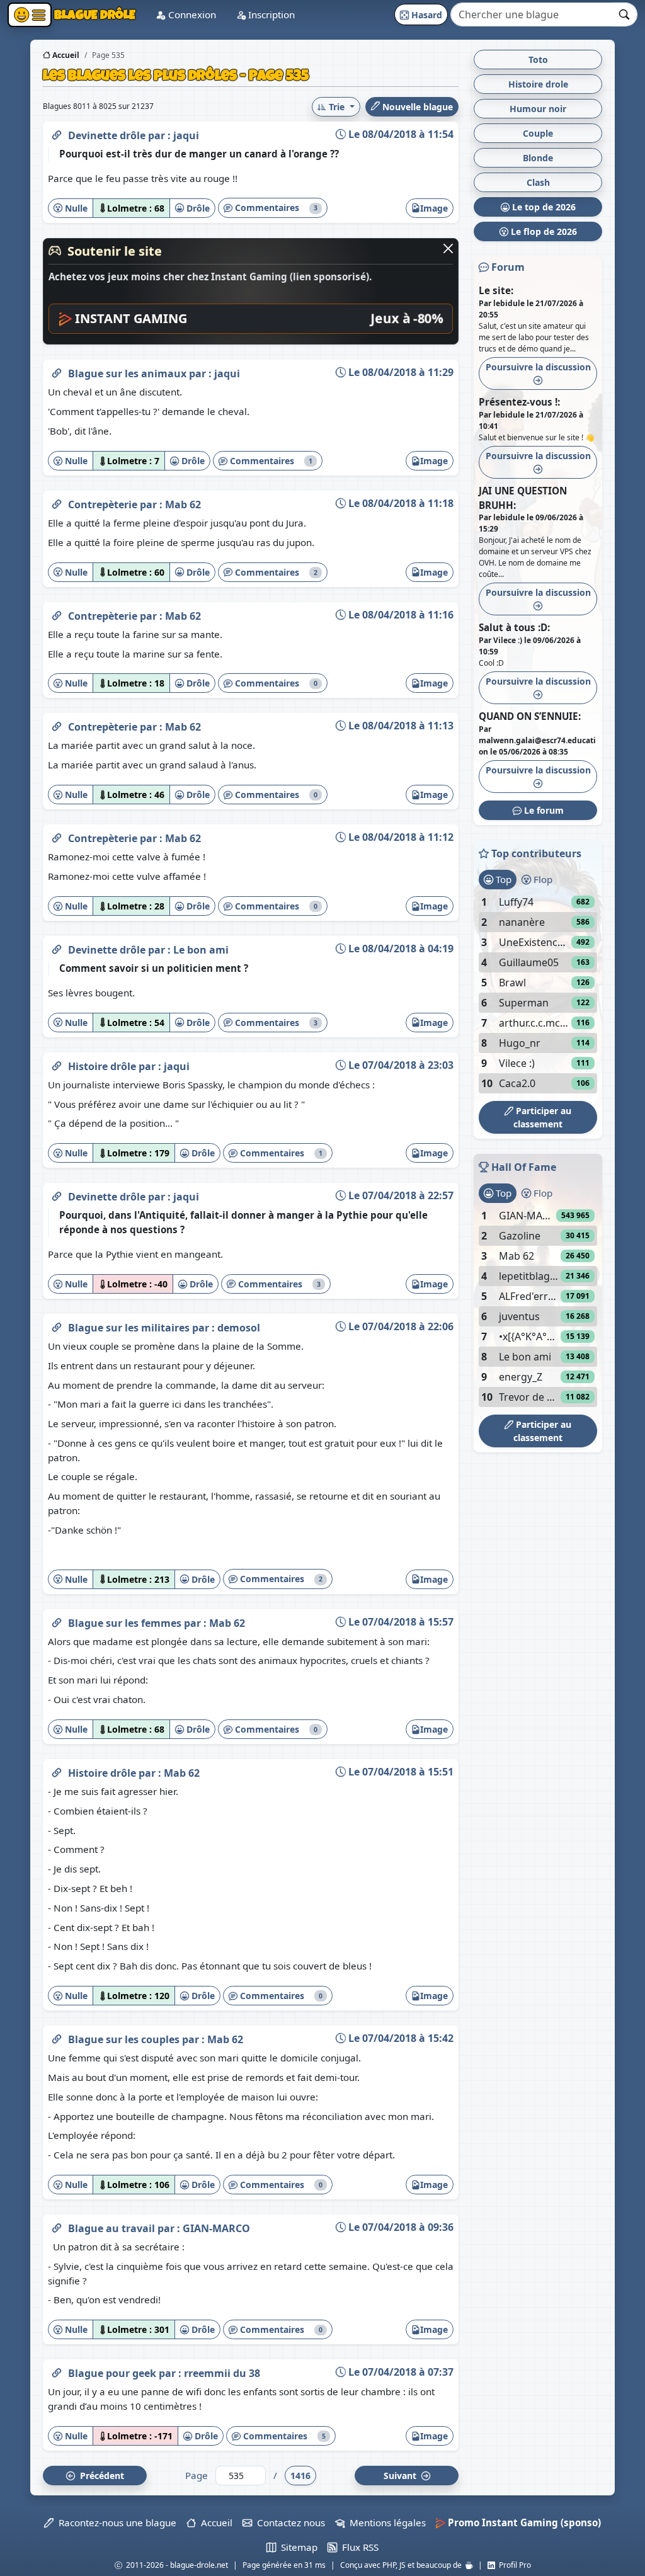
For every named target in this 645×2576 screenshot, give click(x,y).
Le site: (496, 290)
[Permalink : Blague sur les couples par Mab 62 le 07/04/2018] (57, 2037)
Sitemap (297, 2547)
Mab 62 (183, 504)
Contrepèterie (104, 504)
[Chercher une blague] (625, 14)
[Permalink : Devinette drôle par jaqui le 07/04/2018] (57, 1194)
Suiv (401, 2476)
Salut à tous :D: (514, 627)
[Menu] (30, 15)
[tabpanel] (538, 993)
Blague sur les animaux (128, 373)
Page (197, 2475)
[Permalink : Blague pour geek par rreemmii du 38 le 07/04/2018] (57, 2371)
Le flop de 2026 (543, 231)
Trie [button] (337, 107)
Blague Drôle (94, 14)
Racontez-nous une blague (115, 2522)
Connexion (191, 14)
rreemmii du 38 (222, 2373)
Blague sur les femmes (126, 1623)
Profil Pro (513, 2565)
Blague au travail (113, 2228)
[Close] (448, 248)
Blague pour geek (113, 2373)
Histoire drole (538, 84)
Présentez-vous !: (519, 402)
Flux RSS (358, 2547)
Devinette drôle (108, 135)
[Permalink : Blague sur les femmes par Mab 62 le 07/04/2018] (57, 1621)
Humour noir (538, 109)
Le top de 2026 (543, 207)
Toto (538, 60)
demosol (239, 1328)
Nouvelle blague (416, 107)
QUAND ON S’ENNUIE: (530, 716)
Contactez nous (288, 2522)
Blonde (538, 158)
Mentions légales (385, 2522)
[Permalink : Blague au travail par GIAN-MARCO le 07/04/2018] (57, 2226)
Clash (538, 182)
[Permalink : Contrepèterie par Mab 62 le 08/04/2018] (57, 502)
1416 (300, 2476)
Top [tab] (502, 879)
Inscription (270, 14)
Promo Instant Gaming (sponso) (523, 2522)
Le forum (543, 810)
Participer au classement (542, 1117)
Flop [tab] (542, 879)
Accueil (65, 55)
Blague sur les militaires (130, 1328)
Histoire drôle (103, 1066)
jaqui (186, 135)
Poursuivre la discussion (538, 367)
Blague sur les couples (125, 2039)
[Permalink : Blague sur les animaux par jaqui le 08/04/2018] (57, 371)
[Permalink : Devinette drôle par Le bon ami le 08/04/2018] (57, 947)
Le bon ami (201, 950)
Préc (100, 2476)
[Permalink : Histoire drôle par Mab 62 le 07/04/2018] (57, 1770)
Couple (538, 133)
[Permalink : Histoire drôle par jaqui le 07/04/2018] (57, 1064)
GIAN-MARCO (216, 2228)
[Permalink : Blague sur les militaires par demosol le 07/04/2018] (57, 1325)
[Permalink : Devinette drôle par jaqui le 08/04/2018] (57, 133)
